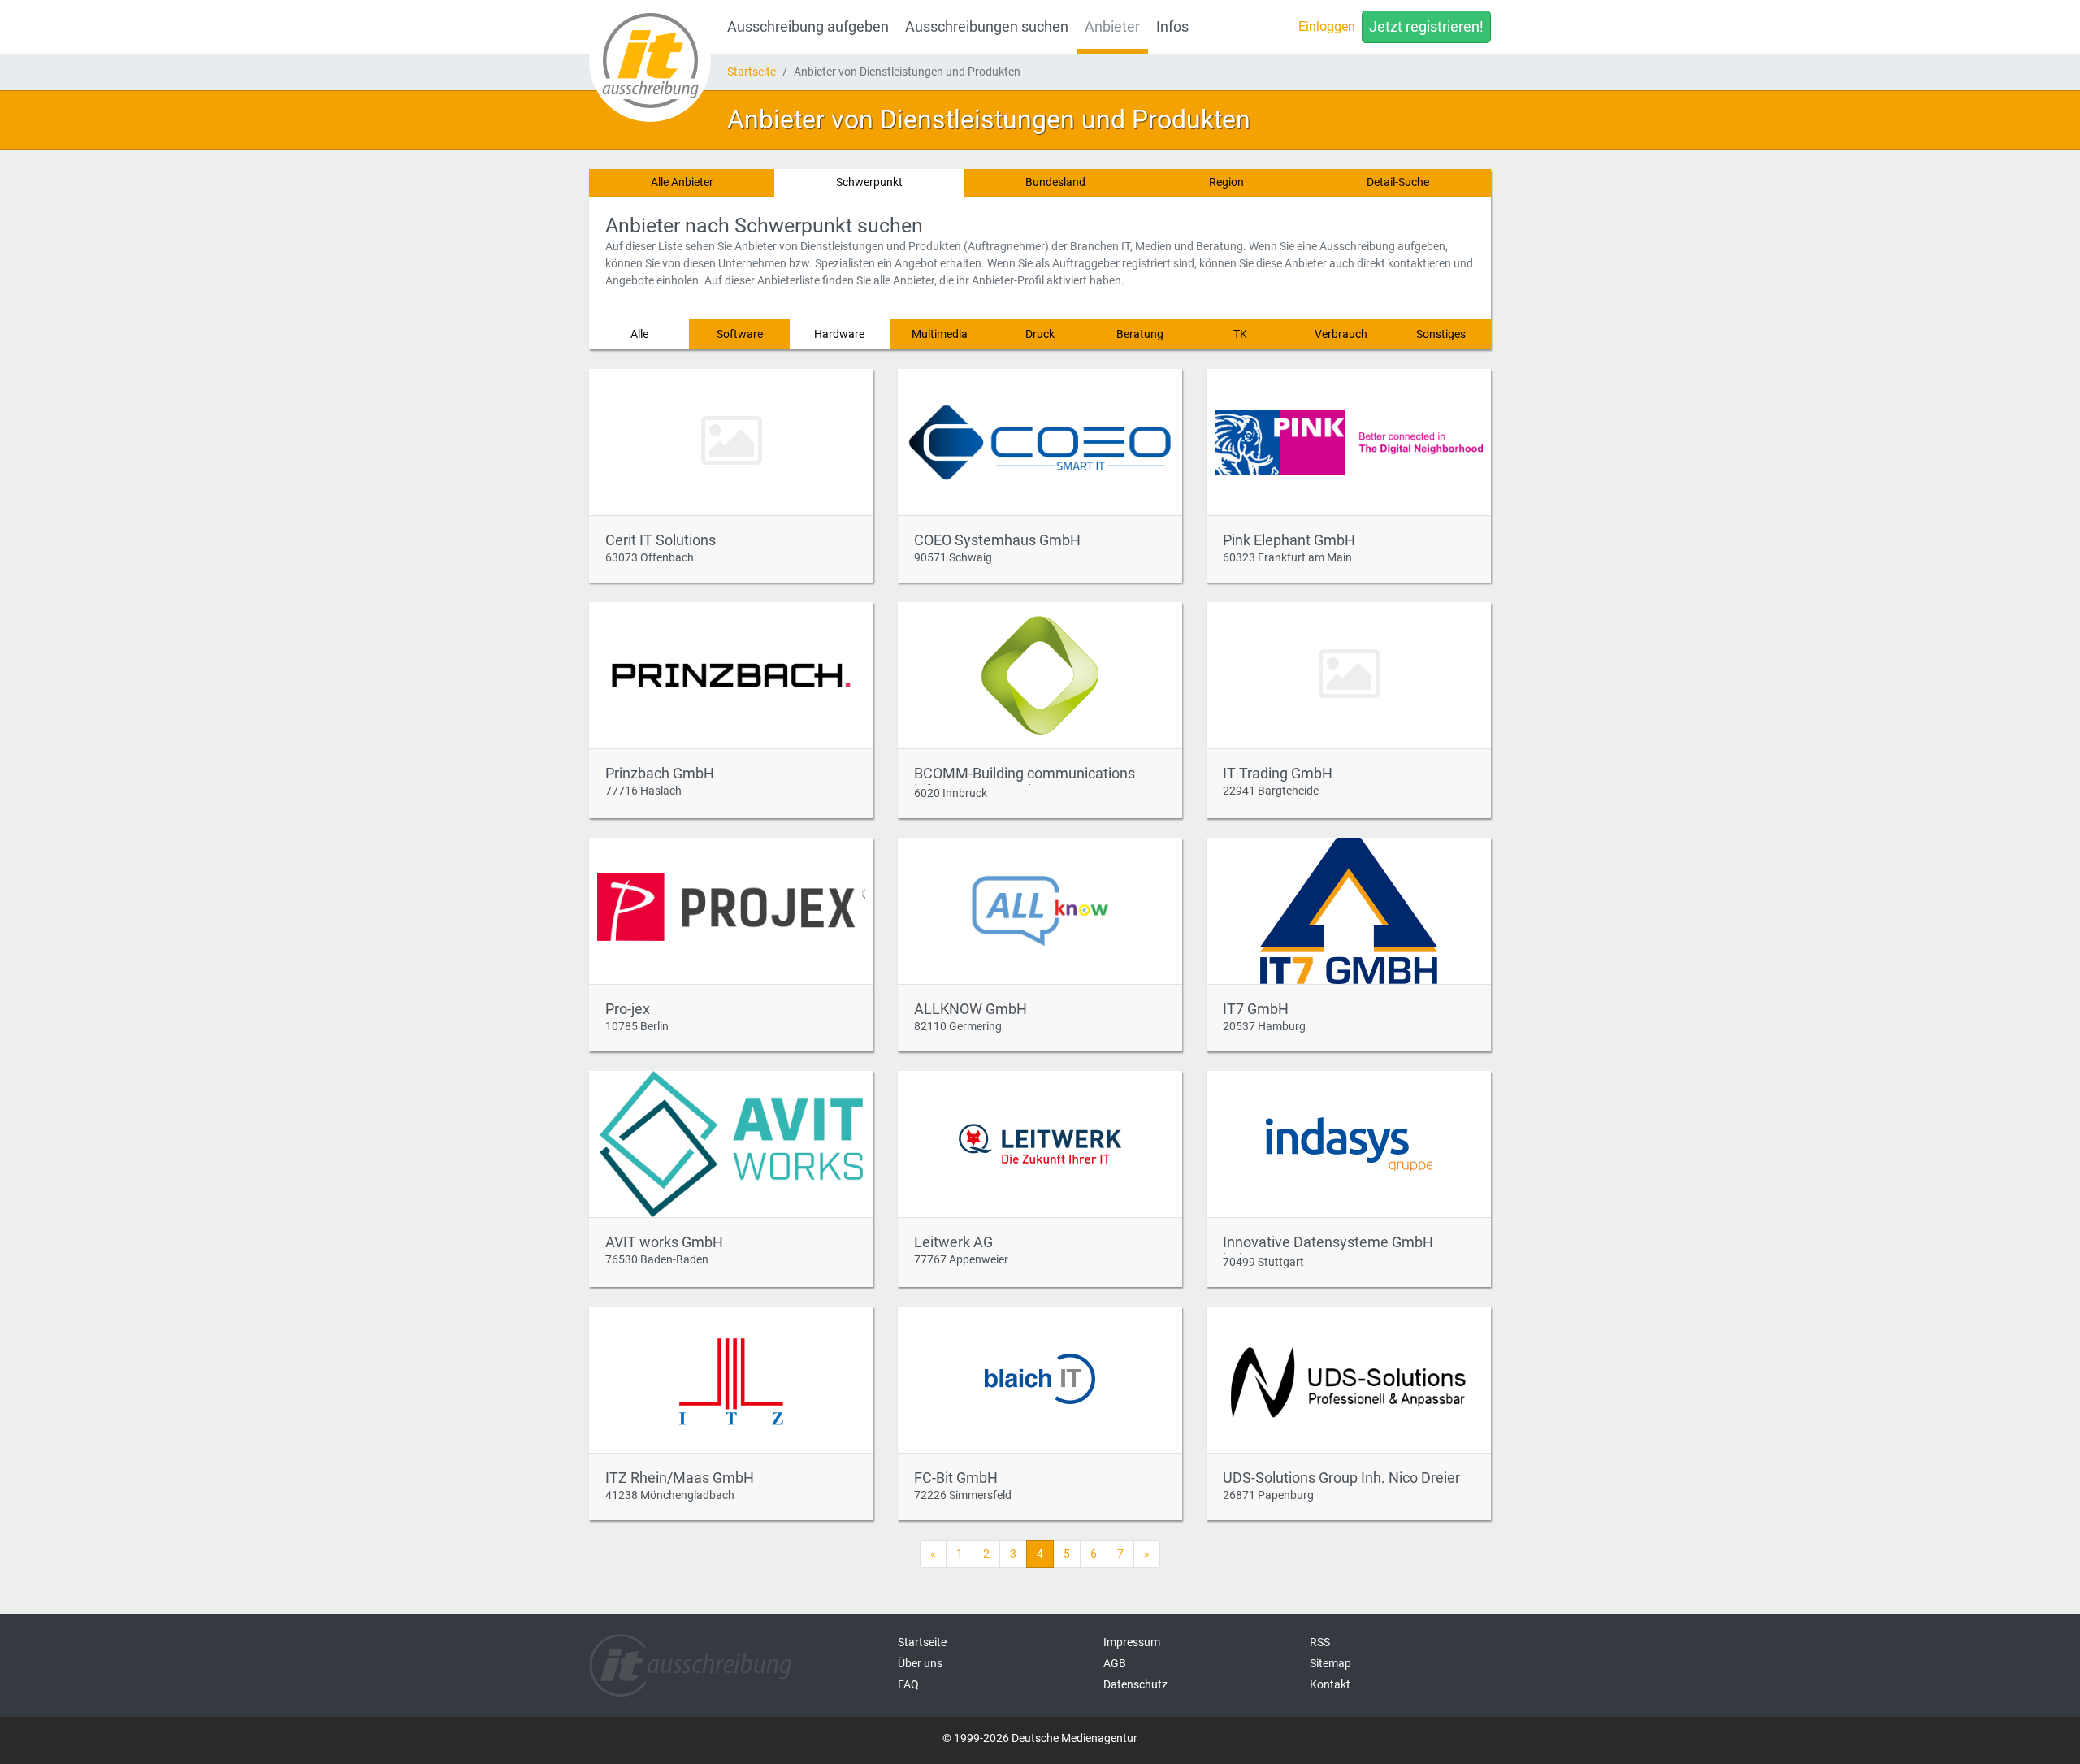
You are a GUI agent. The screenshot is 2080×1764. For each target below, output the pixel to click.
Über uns (920, 1663)
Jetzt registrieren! (1426, 27)
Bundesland (1055, 182)
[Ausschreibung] (650, 61)
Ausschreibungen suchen (987, 27)
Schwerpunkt (869, 182)
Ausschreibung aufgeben (808, 27)
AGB (1115, 1663)
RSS (1320, 1642)
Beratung (1140, 334)
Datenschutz (1135, 1684)
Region (1226, 182)
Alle (639, 334)
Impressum (1132, 1642)
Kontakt (1330, 1684)
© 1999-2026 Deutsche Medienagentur (1040, 1738)
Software (740, 334)
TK (1240, 334)
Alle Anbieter (682, 182)
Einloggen (1327, 26)
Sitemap (1330, 1663)
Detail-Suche (1398, 182)
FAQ (908, 1684)
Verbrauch (1341, 334)
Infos (1172, 27)
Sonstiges (1441, 334)
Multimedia (940, 334)
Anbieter (1112, 27)
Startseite (752, 72)
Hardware (839, 334)
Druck (1040, 334)
